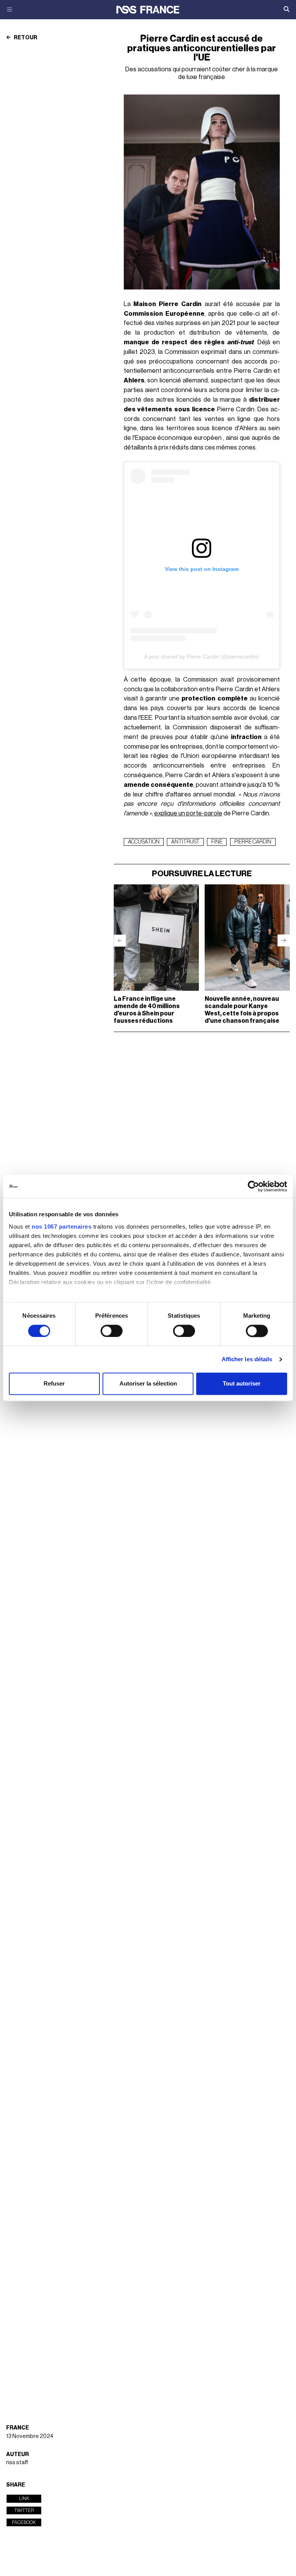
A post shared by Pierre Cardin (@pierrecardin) (202, 657)
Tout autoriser (242, 1384)
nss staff (17, 2462)
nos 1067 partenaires (61, 1227)
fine (217, 842)
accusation (144, 842)
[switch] (112, 1331)
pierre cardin (253, 842)
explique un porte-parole (188, 813)
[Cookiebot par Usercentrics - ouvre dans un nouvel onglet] (253, 1186)
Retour (25, 38)
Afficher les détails (247, 1359)
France (18, 2428)
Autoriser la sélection (148, 1384)
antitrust (185, 842)
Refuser (54, 1384)
